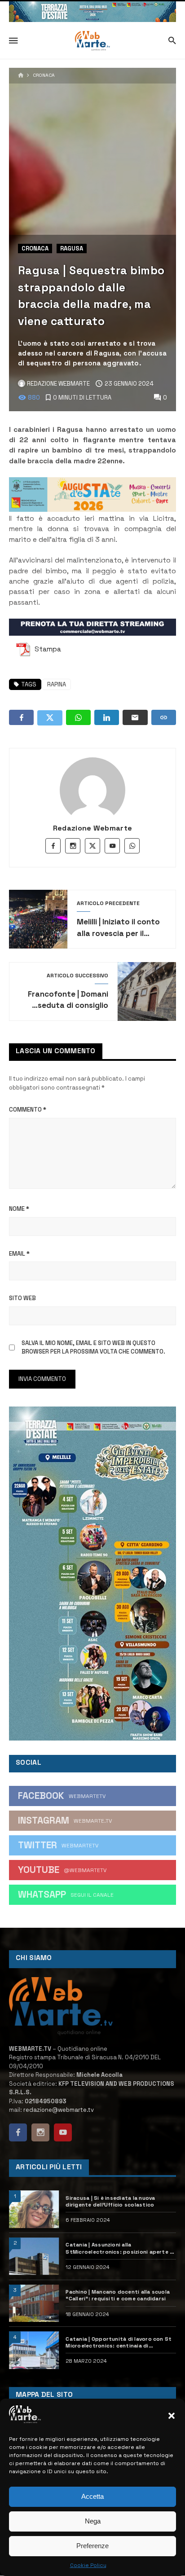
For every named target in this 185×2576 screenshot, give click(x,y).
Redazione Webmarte (93, 828)
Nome (19, 1209)
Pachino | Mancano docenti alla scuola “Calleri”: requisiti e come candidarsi (118, 2295)
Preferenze (92, 2546)
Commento (28, 1110)
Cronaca (44, 75)
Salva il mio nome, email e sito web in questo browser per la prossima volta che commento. (93, 1347)
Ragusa (72, 248)
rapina (57, 684)
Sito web (22, 1298)
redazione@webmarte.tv (59, 2110)
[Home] (21, 76)
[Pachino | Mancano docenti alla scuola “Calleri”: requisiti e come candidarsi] (34, 2303)
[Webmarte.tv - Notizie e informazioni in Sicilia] (92, 41)
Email (19, 1254)
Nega (93, 2521)
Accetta (92, 2496)
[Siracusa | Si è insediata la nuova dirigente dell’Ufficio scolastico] (34, 2209)
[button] (172, 2416)
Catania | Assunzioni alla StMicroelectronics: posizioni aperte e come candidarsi (119, 2248)
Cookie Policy (88, 2565)
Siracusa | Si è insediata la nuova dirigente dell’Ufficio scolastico (110, 2201)
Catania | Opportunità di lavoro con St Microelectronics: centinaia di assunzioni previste (119, 2342)
